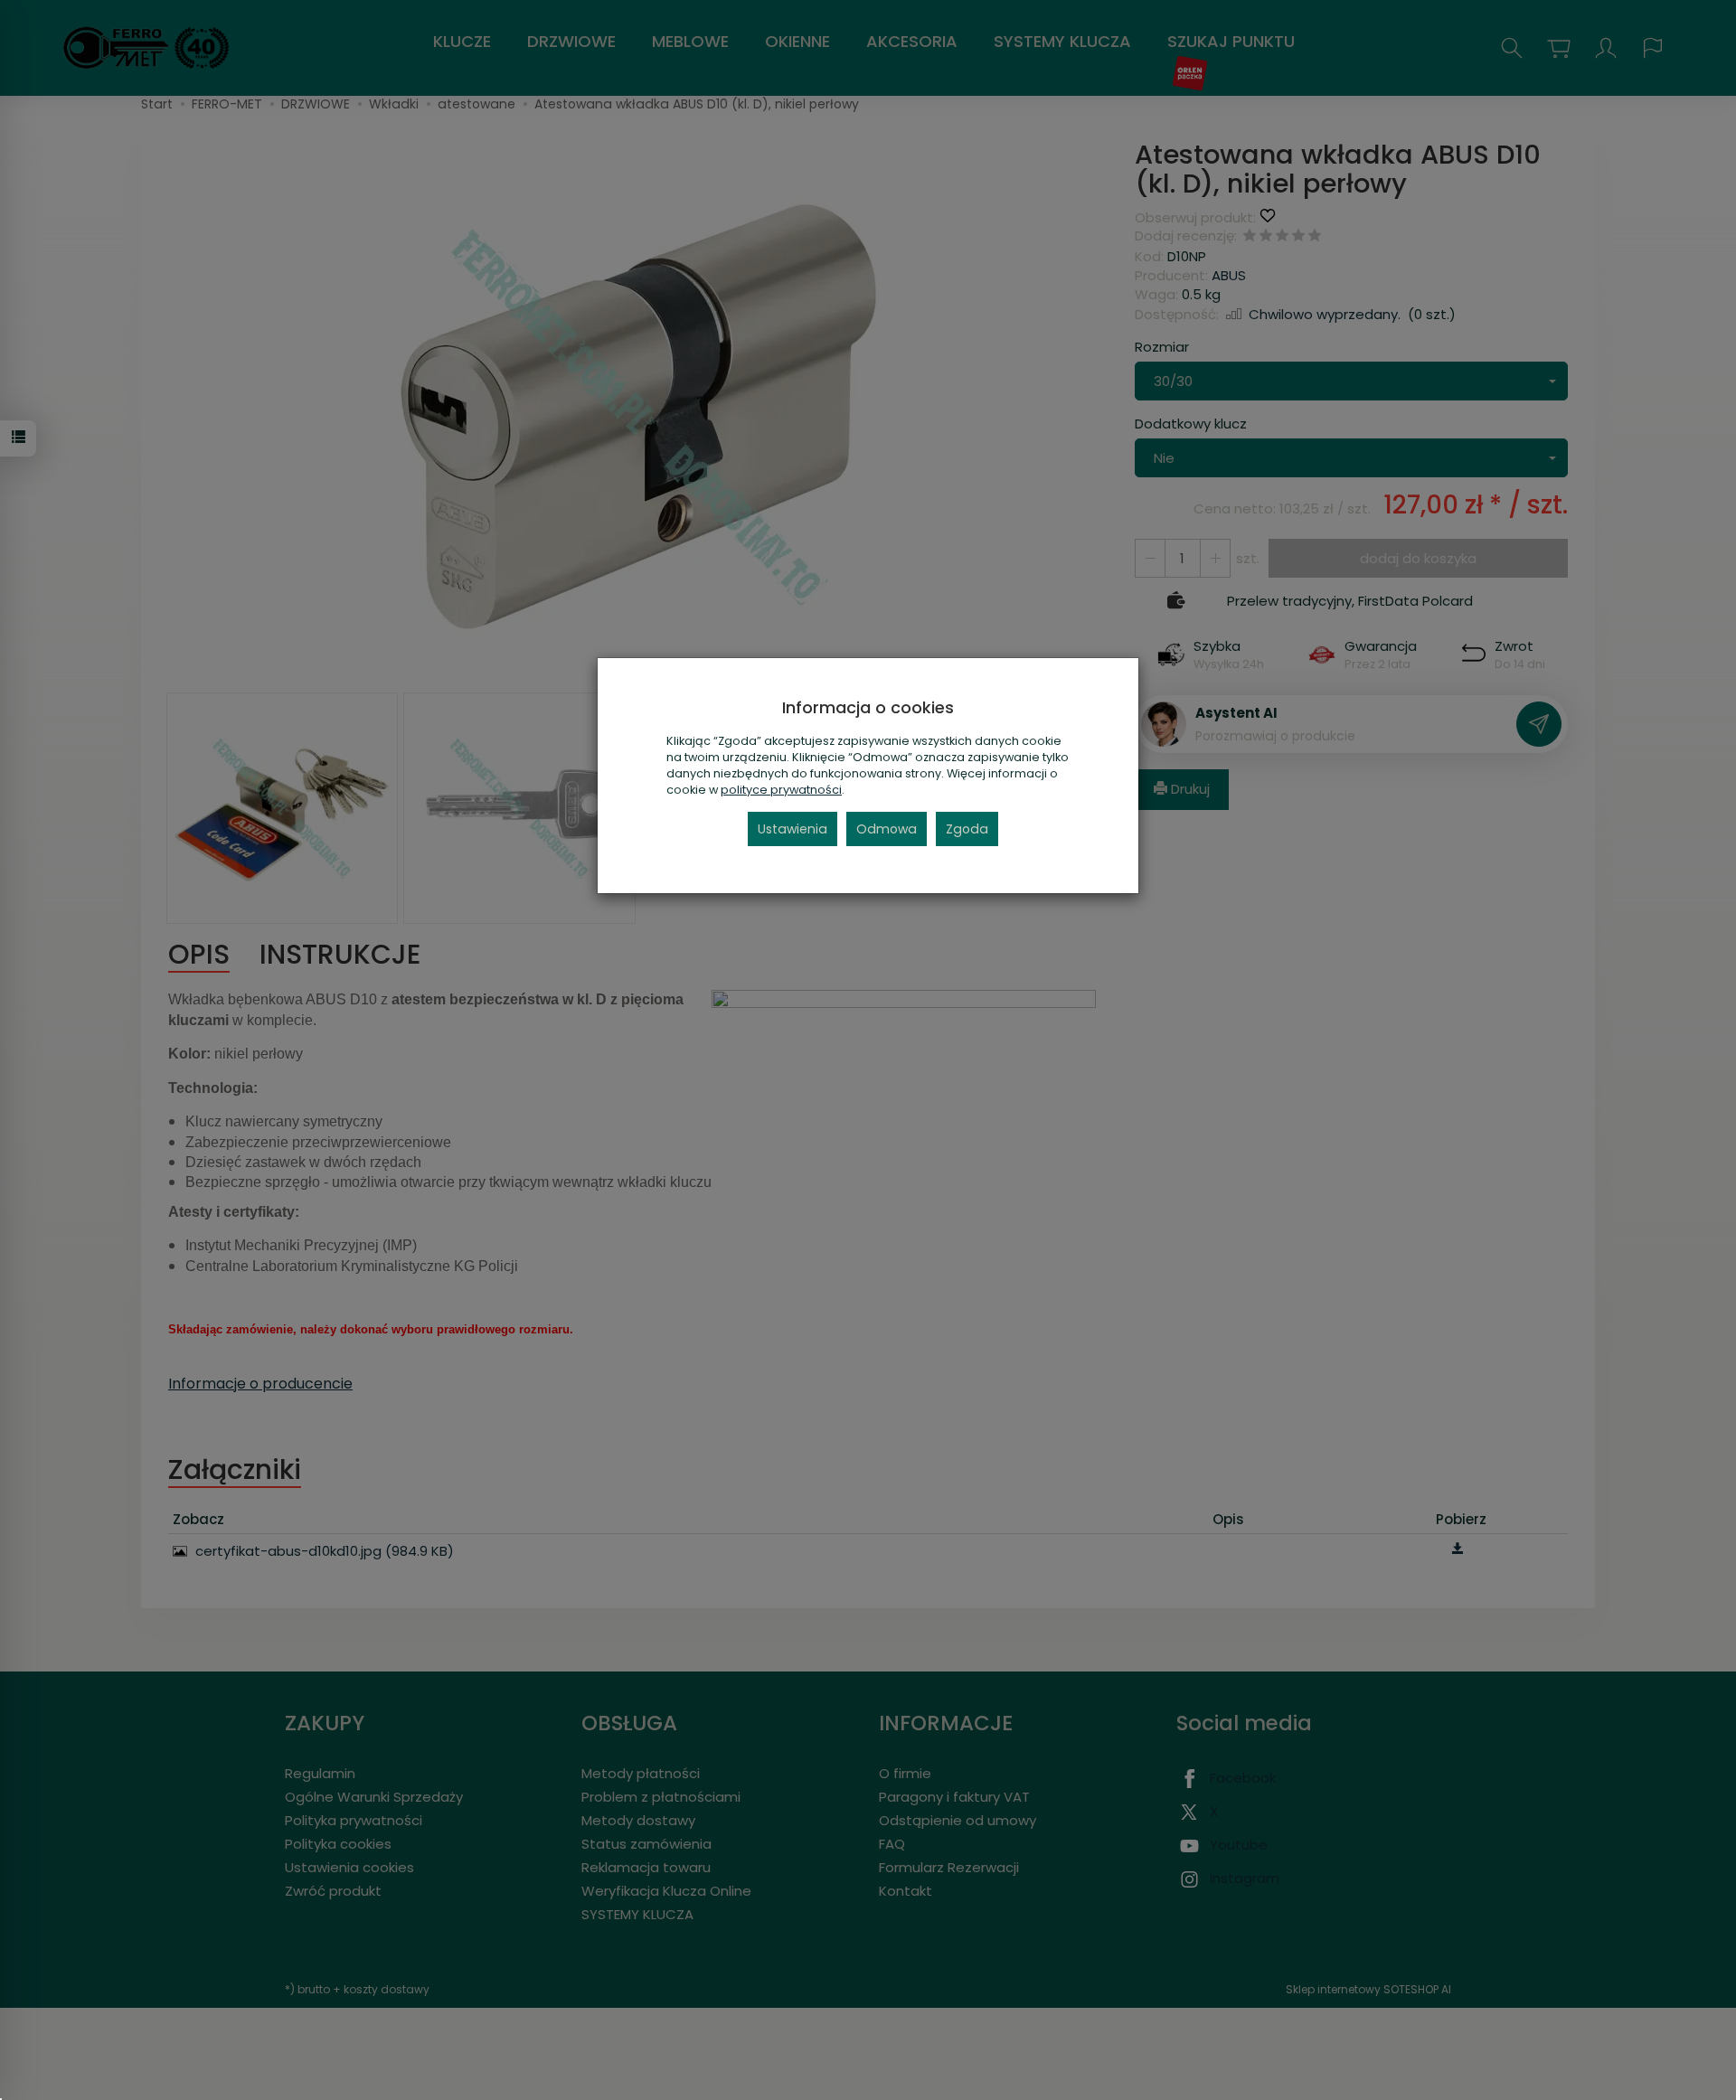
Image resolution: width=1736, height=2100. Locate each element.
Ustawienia (793, 829)
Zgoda (967, 829)
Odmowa (887, 829)
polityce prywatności (781, 790)
